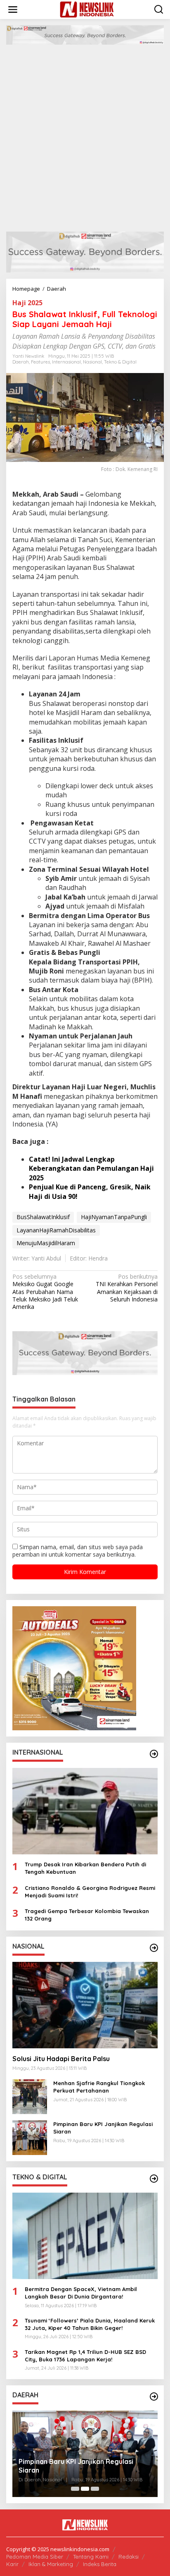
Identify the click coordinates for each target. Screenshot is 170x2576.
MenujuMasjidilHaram (46, 1243)
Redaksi (129, 2557)
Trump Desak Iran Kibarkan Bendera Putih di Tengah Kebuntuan (85, 1868)
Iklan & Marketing (51, 2564)
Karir (12, 2564)
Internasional (66, 362)
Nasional (92, 362)
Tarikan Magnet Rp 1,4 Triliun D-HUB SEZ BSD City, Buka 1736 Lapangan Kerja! (85, 2356)
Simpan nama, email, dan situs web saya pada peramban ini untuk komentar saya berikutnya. (78, 1551)
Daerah (21, 362)
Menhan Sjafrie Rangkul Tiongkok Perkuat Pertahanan (99, 2087)
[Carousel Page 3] (95, 2489)
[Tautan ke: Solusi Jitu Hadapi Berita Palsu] (85, 2005)
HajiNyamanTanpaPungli (114, 1217)
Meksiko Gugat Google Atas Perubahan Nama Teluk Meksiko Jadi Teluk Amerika (45, 1292)
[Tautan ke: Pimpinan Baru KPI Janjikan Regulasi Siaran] (30, 2137)
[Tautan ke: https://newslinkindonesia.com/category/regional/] (154, 2397)
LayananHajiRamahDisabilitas (56, 1230)
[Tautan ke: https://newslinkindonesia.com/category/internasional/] (154, 1754)
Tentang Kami (91, 2557)
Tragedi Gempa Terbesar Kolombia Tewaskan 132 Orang (87, 1915)
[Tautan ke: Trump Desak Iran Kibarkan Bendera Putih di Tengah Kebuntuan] (85, 1811)
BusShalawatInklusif (43, 1217)
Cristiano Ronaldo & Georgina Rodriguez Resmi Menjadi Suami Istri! (90, 1892)
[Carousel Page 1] (75, 2489)
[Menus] (13, 10)
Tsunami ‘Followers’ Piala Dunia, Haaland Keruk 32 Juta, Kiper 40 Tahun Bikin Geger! (90, 2324)
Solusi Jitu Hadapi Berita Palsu (61, 2059)
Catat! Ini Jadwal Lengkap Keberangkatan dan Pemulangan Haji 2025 (91, 1168)
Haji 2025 (27, 303)
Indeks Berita (100, 2564)
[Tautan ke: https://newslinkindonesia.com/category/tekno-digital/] (154, 2179)
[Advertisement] (85, 134)
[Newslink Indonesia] (87, 9)
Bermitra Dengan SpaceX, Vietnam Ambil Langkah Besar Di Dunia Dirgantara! (81, 2293)
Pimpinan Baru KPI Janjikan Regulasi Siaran (103, 2128)
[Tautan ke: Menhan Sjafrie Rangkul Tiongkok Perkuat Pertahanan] (30, 2096)
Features (40, 362)
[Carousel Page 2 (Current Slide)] (85, 2489)
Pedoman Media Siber (35, 2557)
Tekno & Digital (120, 362)
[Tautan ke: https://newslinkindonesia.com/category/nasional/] (154, 1948)
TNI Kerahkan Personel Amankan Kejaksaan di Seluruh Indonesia (127, 1288)
